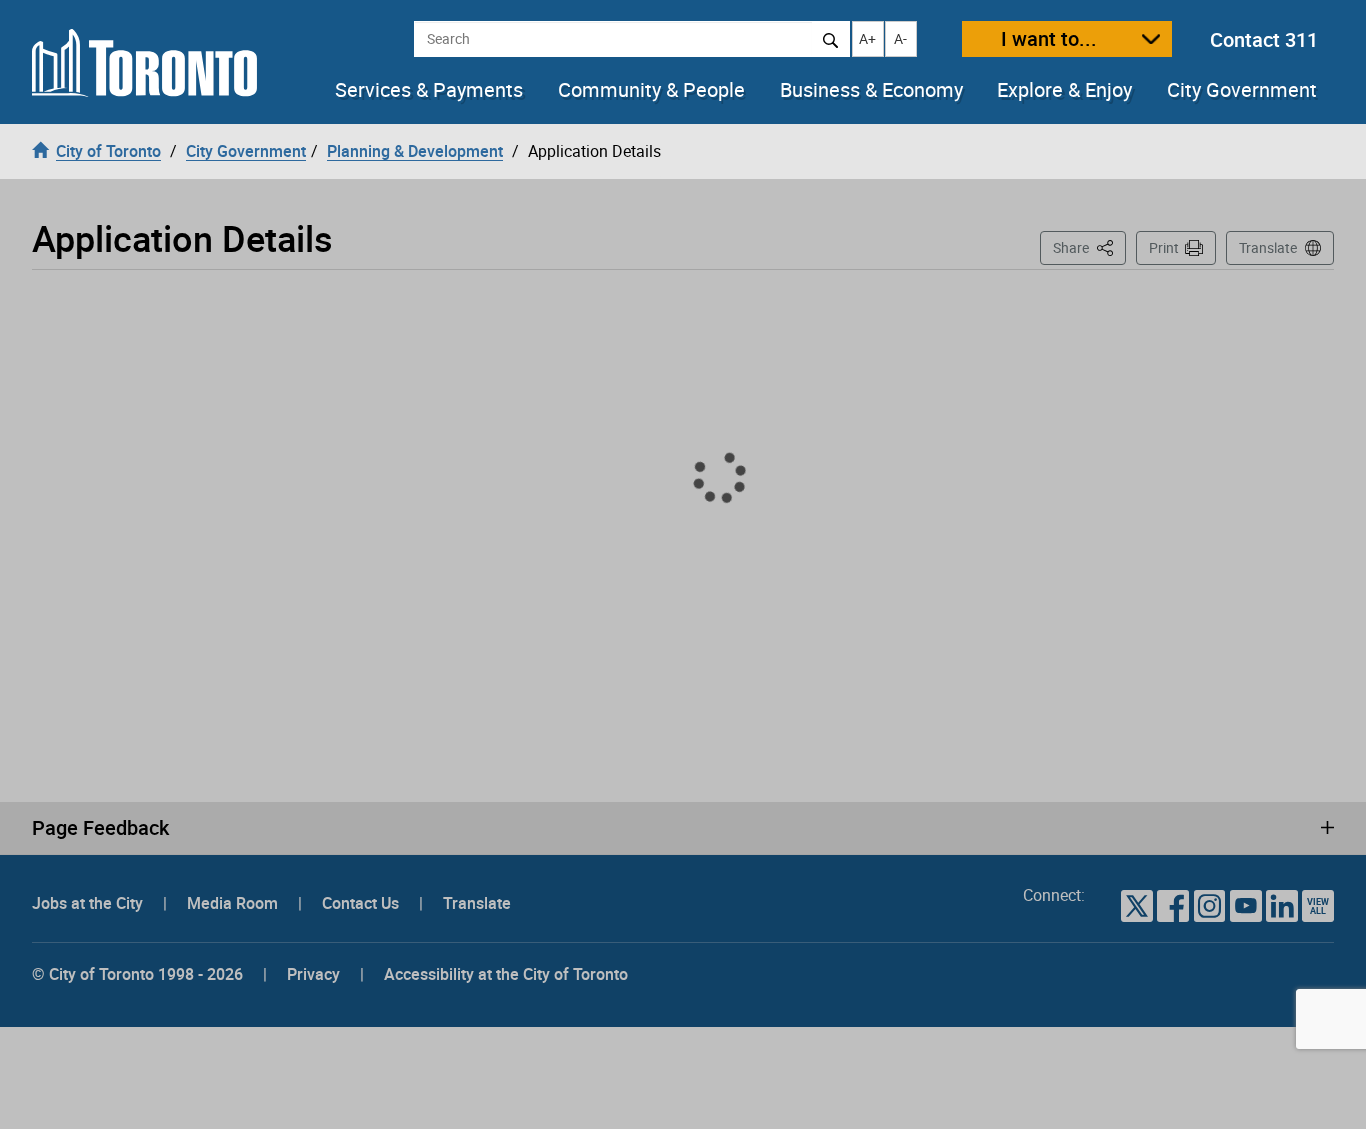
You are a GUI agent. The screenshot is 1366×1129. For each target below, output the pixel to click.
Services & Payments (429, 90)
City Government (1242, 90)
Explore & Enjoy (1064, 90)
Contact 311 (1264, 39)
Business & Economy (871, 90)
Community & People (651, 90)
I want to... (1049, 38)
